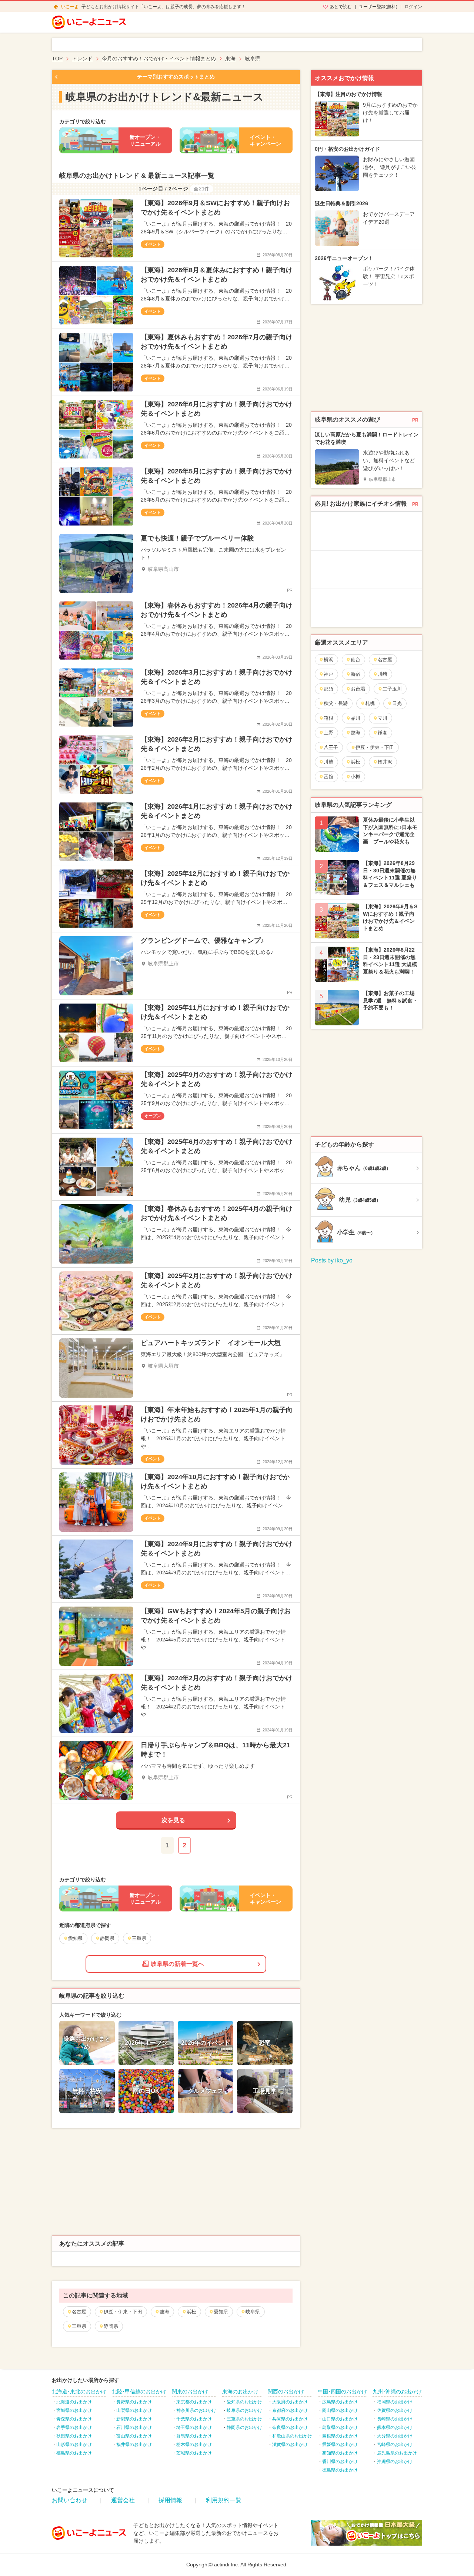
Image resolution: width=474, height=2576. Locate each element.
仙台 (355, 660)
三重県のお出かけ (244, 2419)
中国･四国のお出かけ (342, 2392)
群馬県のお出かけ (194, 2436)
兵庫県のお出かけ (290, 2419)
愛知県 (221, 2312)
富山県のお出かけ (134, 2436)
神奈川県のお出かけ (196, 2410)
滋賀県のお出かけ (290, 2444)
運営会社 (123, 2500)
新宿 (355, 674)
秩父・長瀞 (336, 703)
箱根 (328, 718)
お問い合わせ (70, 2500)
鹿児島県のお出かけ (397, 2453)
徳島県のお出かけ (340, 2470)
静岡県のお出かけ (244, 2427)
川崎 (383, 674)
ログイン (413, 7)
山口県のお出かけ (340, 2419)
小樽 (355, 777)
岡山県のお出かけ (340, 2410)
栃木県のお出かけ (194, 2444)
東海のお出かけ (240, 2392)
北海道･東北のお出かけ (79, 2392)
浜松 (191, 2312)
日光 (397, 703)
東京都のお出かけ (194, 2402)
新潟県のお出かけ (134, 2419)
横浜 (328, 660)
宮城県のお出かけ (74, 2410)
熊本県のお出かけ (395, 2427)
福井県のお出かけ (134, 2444)
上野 (328, 733)
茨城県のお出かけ (194, 2453)
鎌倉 (383, 733)
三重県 (79, 2326)
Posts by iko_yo (332, 1260)
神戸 (328, 674)
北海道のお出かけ (74, 2402)
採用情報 (170, 2500)
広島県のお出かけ (340, 2402)
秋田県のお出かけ (74, 2436)
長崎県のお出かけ (395, 2419)
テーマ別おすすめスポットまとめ (176, 77)
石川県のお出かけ (134, 2427)
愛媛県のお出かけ (340, 2444)
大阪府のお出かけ (290, 2402)
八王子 (331, 747)
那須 (328, 689)
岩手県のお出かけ (74, 2427)
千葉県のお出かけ (194, 2419)
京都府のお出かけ (290, 2410)
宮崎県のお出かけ (395, 2444)
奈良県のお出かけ (290, 2427)
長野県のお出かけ (134, 2402)
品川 (355, 718)
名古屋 (79, 2312)
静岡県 (111, 2326)
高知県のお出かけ (340, 2453)
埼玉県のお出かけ (194, 2427)
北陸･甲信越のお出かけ (139, 2392)
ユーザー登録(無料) (378, 7)
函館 (328, 777)
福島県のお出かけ (74, 2453)
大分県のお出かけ (395, 2436)
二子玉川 (392, 689)
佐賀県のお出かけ (395, 2410)
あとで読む (341, 7)
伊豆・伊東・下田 (123, 2312)
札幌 (370, 703)
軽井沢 (385, 762)
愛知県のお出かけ (244, 2402)
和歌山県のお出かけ (292, 2436)
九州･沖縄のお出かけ (397, 2392)
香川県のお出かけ (340, 2462)
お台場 (358, 689)
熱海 (164, 2312)
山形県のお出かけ (74, 2444)
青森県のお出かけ (74, 2419)
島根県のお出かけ (340, 2436)
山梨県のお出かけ (134, 2410)
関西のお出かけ (286, 2392)
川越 (328, 762)
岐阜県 (253, 2312)
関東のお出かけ (190, 2392)
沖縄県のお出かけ (395, 2462)
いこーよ (70, 7)
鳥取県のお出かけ (340, 2427)
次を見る (173, 1820)
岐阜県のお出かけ (244, 2410)
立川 (383, 718)
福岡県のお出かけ (395, 2402)
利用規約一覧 (224, 2500)
